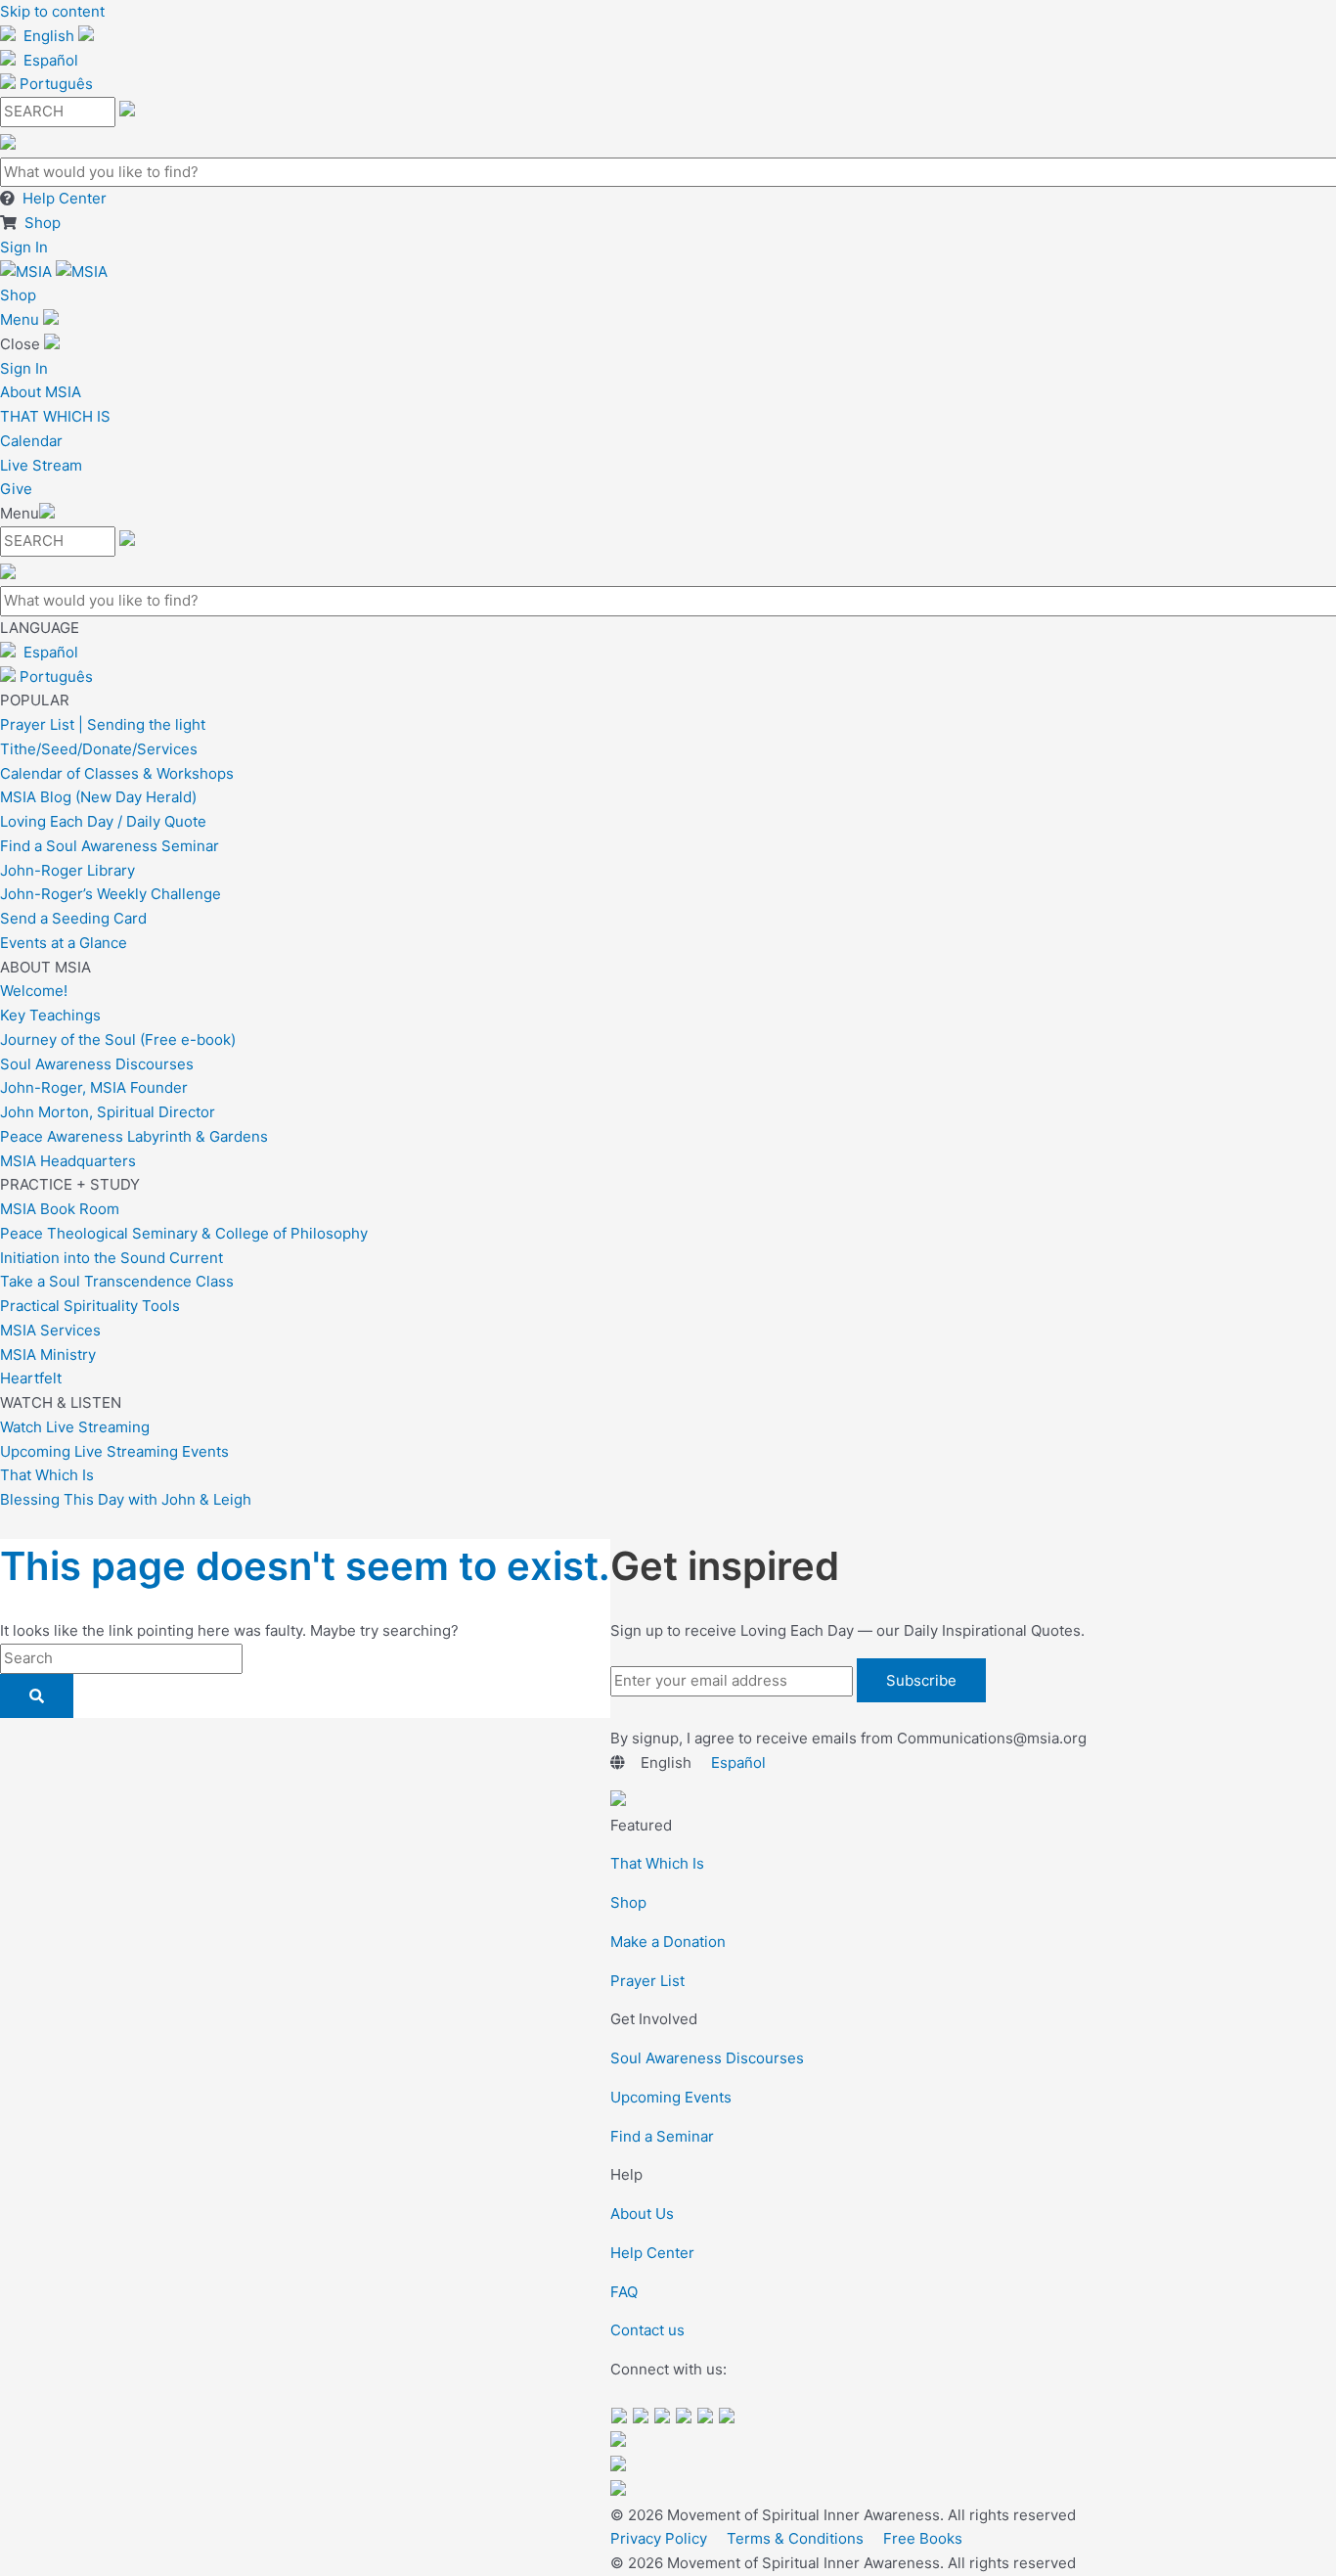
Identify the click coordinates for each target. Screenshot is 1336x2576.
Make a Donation (668, 1942)
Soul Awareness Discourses (97, 1064)
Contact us (647, 2330)
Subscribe (921, 1680)
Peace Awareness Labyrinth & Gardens (134, 1136)
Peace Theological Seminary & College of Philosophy (184, 1233)
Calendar (31, 441)
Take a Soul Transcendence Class (117, 1281)
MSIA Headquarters (68, 1161)
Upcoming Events (671, 2097)
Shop (43, 223)
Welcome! (34, 991)
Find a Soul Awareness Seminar (110, 846)
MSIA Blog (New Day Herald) (98, 797)
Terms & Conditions (795, 2538)
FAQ (624, 2292)
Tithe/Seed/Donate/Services (99, 749)
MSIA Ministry (48, 1355)
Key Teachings (50, 1015)
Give (16, 489)
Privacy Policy (659, 2538)
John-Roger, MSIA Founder (94, 1087)
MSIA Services (50, 1330)
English (49, 36)
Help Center (65, 198)
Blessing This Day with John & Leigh (126, 1499)
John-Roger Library (67, 870)
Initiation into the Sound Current (111, 1258)
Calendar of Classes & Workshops (117, 773)
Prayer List (647, 1981)
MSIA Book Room (60, 1209)
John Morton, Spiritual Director (108, 1112)
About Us (642, 2214)
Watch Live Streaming (75, 1427)
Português (56, 84)
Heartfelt (31, 1378)
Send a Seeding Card (73, 918)
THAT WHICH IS (55, 416)
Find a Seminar (662, 2136)
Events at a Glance (64, 943)
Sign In (24, 247)
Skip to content (52, 11)
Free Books (923, 2538)
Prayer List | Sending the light (103, 724)
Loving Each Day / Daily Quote (103, 821)
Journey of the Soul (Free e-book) (118, 1039)
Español (51, 60)
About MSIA (41, 392)
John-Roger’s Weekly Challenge (111, 894)
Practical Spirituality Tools (90, 1306)
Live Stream (41, 465)
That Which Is (47, 1475)
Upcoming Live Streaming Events (114, 1451)
